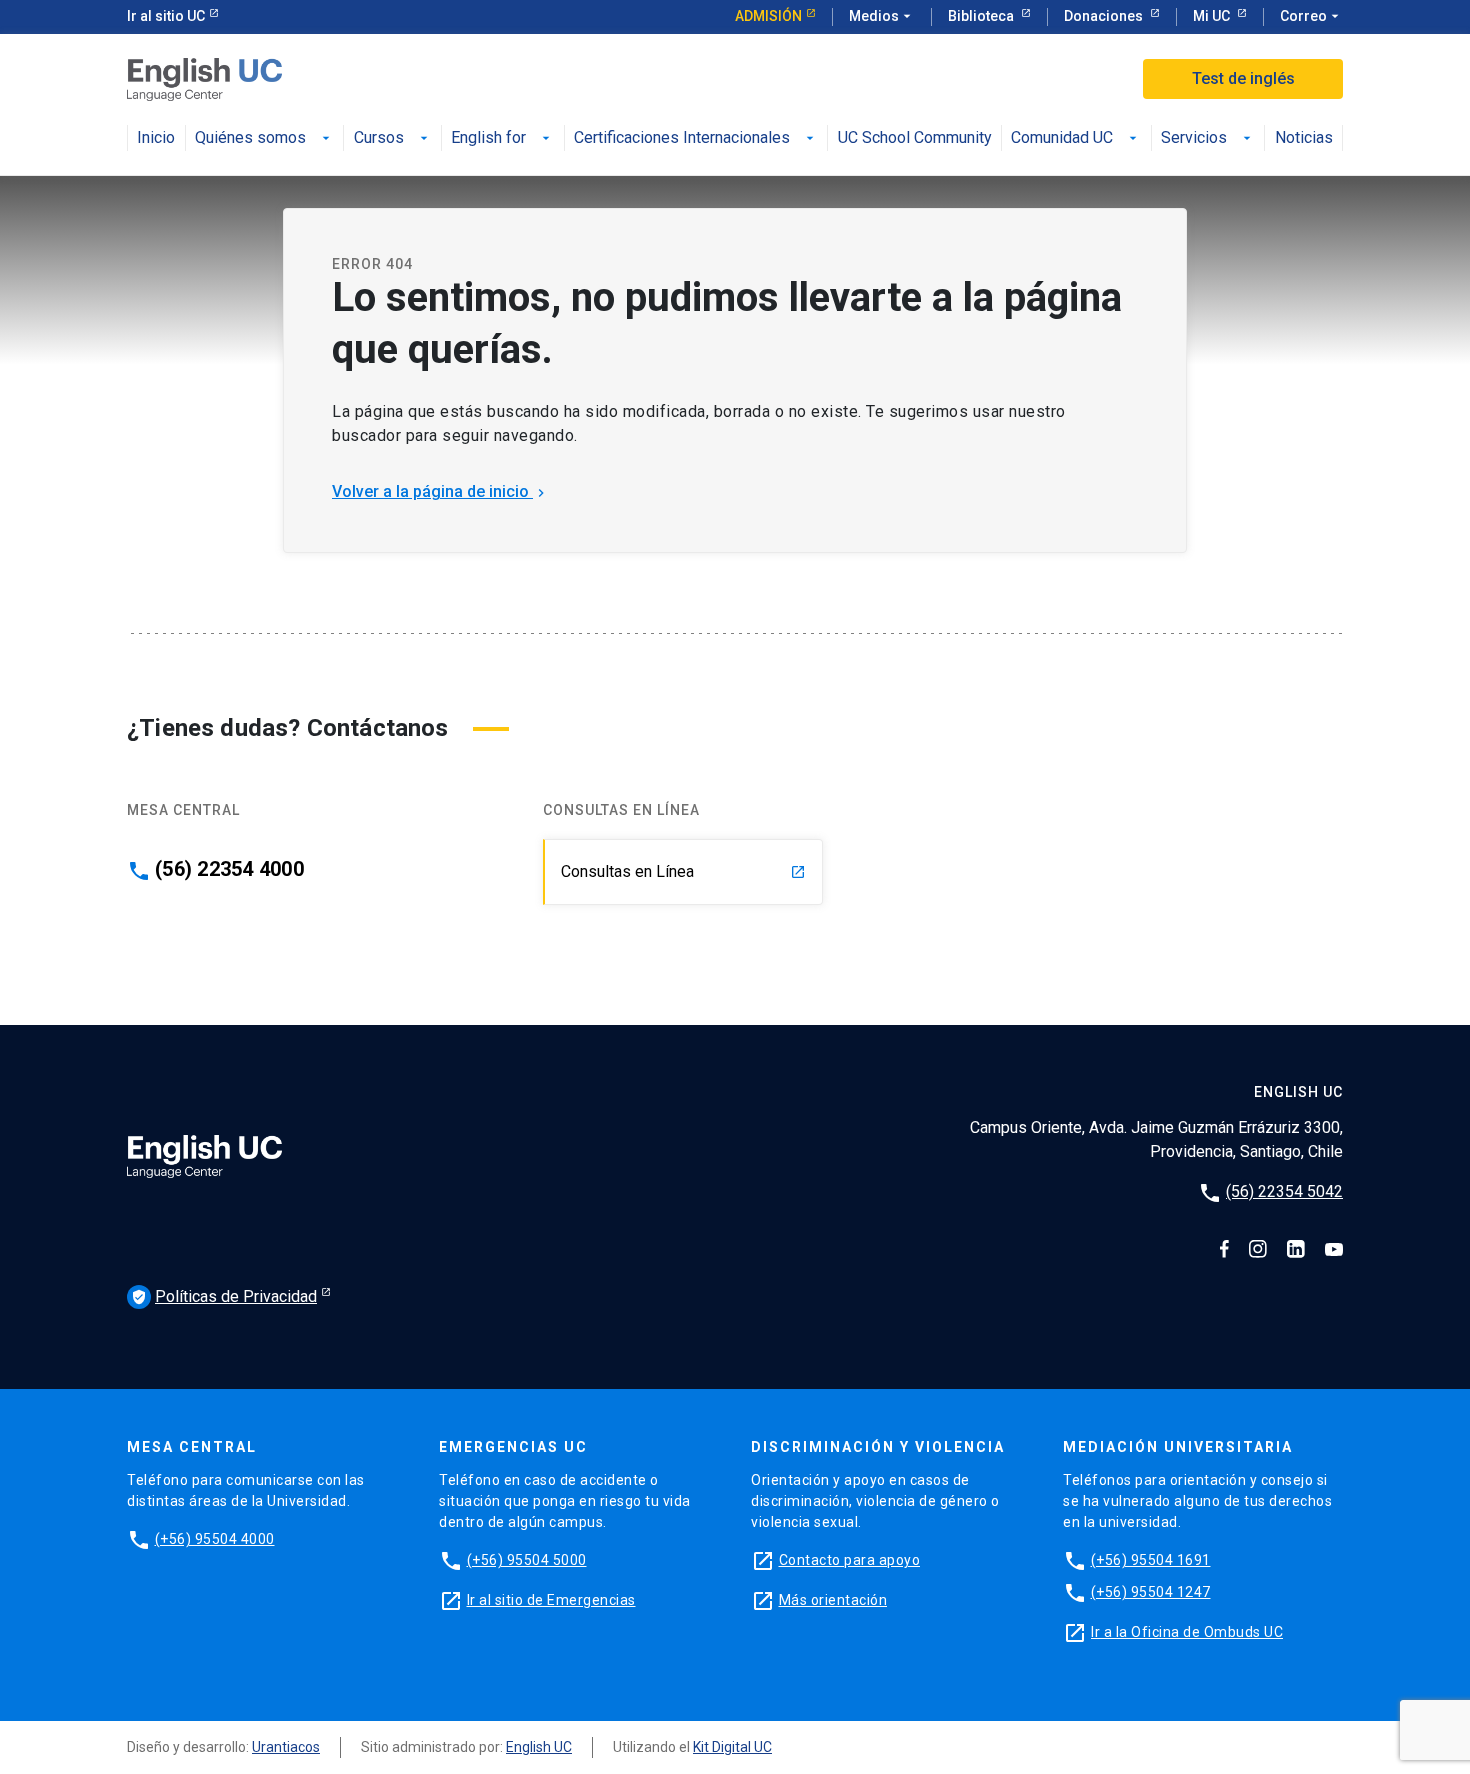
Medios (882, 16)
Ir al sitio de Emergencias (551, 1600)
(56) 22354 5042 (1284, 1191)
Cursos (379, 138)
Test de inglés (1243, 78)
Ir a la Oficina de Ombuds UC (1187, 1632)
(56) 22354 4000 (229, 869)
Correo (1311, 16)
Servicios (1194, 138)
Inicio (156, 138)
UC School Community (915, 138)
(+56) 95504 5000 (527, 1560)
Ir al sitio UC (166, 16)
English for (488, 138)
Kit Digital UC (732, 1747)
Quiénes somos (250, 138)
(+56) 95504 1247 (1151, 1592)
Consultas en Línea (683, 871)
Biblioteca (982, 16)
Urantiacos (286, 1747)
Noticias (1304, 138)
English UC (539, 1747)
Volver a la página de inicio (440, 491)
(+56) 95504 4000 (215, 1539)
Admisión (768, 16)
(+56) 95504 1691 (1151, 1560)
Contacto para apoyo (850, 1560)
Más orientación (833, 1600)
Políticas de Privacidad (224, 1296)
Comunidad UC (1062, 138)
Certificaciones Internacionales (682, 138)
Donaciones (1105, 16)
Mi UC (1213, 16)
